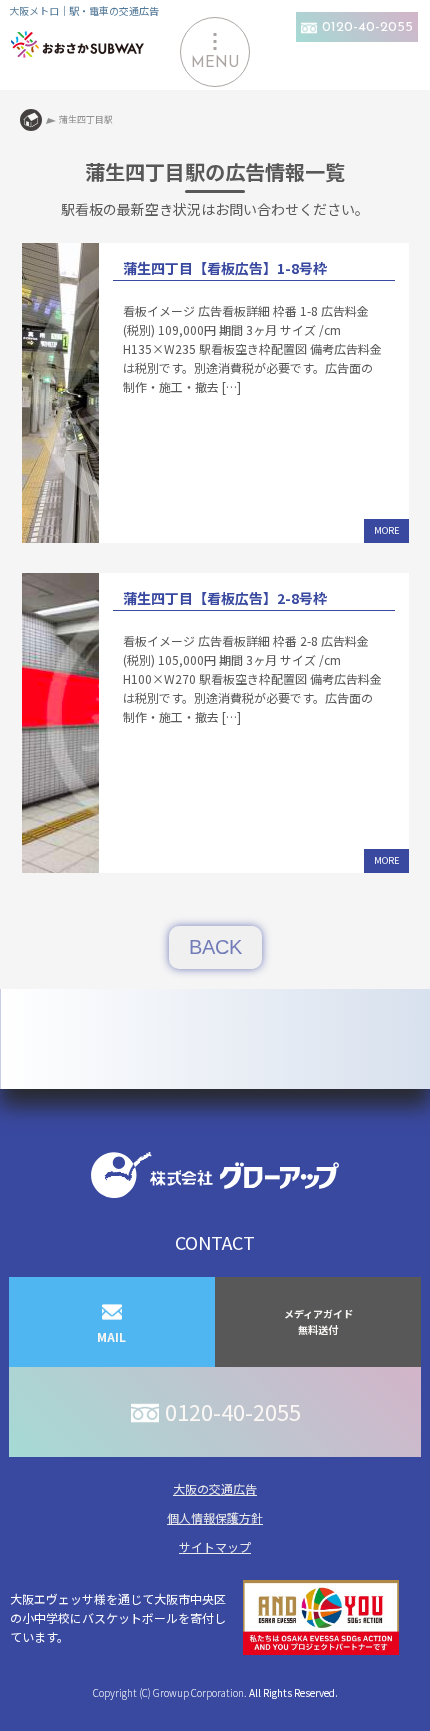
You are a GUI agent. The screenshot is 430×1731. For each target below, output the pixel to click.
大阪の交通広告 (215, 1488)
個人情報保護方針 (215, 1517)
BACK (215, 947)
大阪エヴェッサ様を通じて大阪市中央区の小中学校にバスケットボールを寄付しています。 (118, 1617)
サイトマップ (215, 1546)
